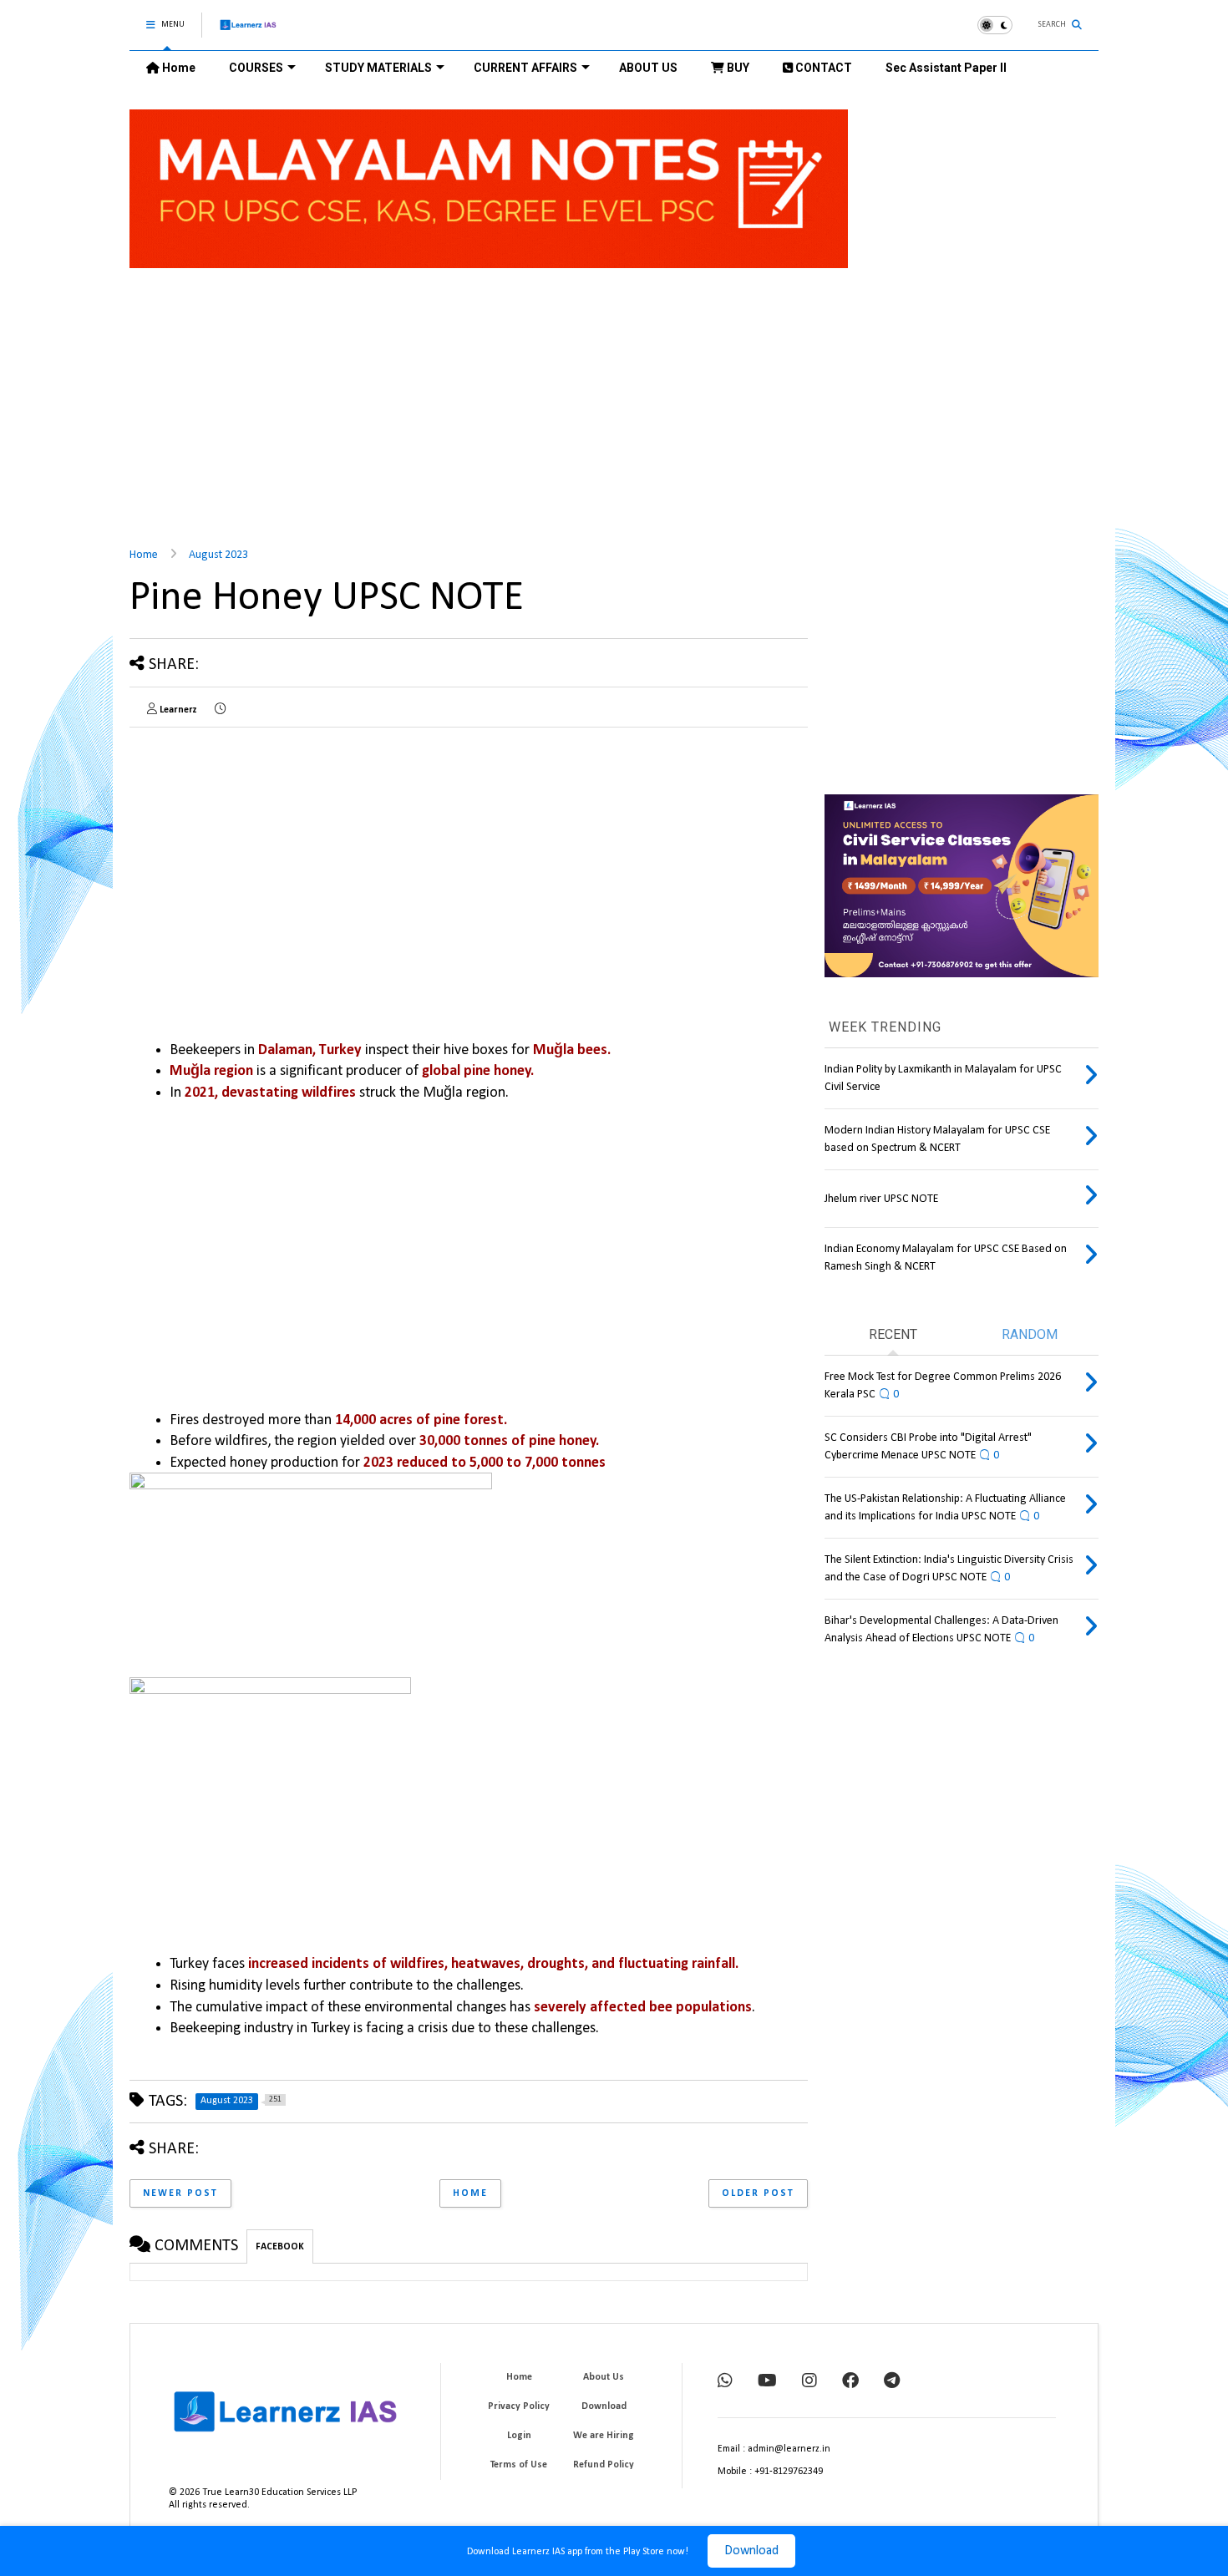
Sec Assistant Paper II (946, 68)
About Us (604, 2377)
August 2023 (218, 555)
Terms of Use (519, 2465)
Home (178, 68)
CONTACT (822, 68)
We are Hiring (604, 2436)
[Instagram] (809, 2382)
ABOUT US (648, 68)
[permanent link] (220, 710)
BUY (737, 68)
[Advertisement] (614, 398)
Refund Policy (604, 2465)
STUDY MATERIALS (378, 68)
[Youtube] (767, 2382)
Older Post (758, 2193)
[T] (892, 2382)
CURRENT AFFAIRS (525, 68)
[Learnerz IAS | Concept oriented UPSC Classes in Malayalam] (249, 32)
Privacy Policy (519, 2406)
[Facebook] (850, 2382)
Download (751, 2551)
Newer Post (180, 2193)
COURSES (256, 68)
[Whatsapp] (725, 2382)
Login (519, 2436)
